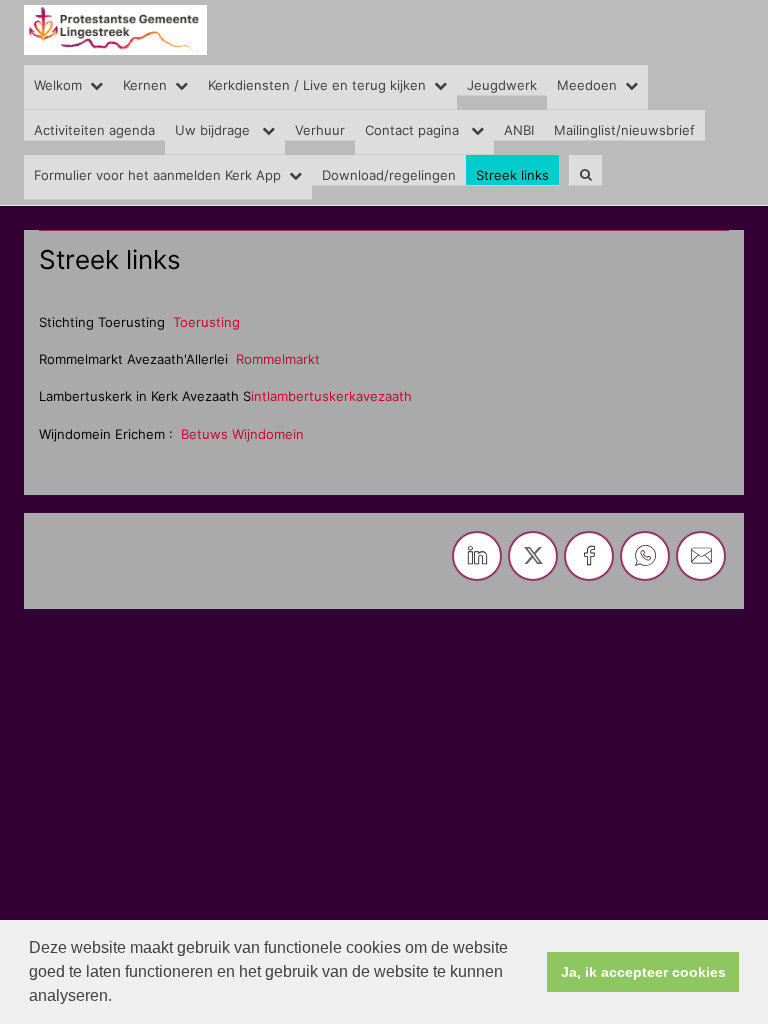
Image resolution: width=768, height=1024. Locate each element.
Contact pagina (414, 130)
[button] (119, 998)
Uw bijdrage (214, 130)
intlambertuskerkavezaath (331, 396)
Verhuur (320, 130)
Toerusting (206, 322)
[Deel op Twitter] (533, 556)
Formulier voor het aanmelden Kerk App (157, 175)
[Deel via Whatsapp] (645, 556)
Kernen (145, 85)
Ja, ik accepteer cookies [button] (643, 972)
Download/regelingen (389, 175)
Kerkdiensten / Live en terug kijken (317, 85)
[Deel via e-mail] (701, 556)
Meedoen (587, 85)
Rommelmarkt (280, 359)
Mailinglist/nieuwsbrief (624, 130)
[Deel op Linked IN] (477, 556)
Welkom (58, 85)
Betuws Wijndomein (244, 434)
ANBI (519, 130)
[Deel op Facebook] (589, 556)
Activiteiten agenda (94, 130)
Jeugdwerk (502, 85)
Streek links (512, 175)
